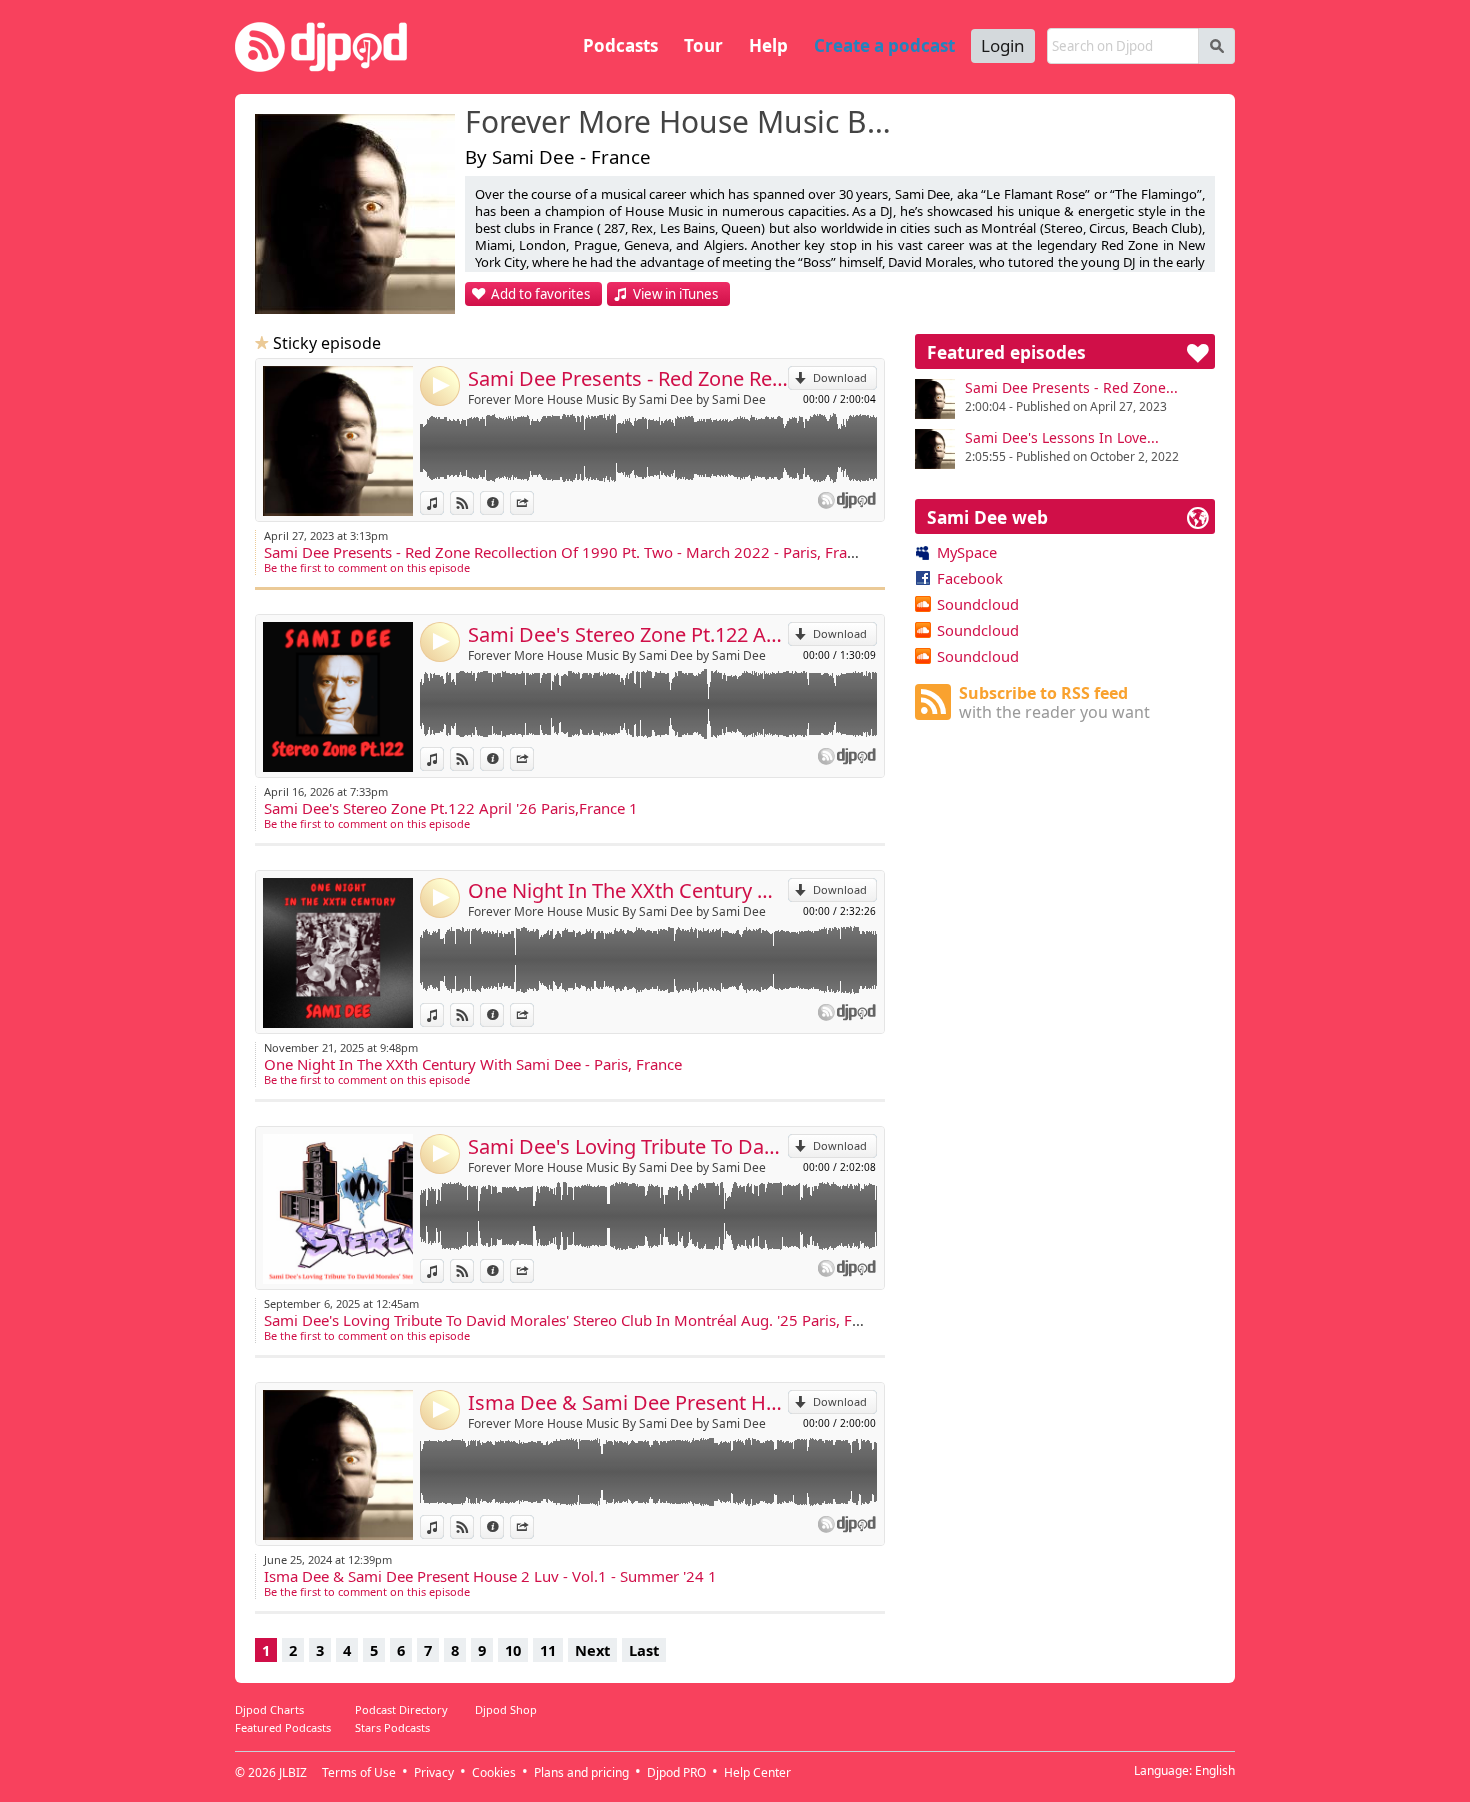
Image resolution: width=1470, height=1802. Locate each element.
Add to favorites (540, 294)
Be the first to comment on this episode (367, 567)
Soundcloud (978, 604)
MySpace (967, 552)
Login (1003, 45)
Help (768, 45)
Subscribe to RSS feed (1054, 702)
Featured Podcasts (283, 1727)
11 (548, 1650)
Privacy (434, 1772)
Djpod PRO (676, 1772)
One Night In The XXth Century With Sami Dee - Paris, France (628, 890)
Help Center (757, 1772)
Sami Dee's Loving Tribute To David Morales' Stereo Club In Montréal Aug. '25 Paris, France (628, 1146)
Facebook (970, 578)
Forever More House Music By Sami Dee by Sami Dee (617, 399)
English (1215, 1770)
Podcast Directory (401, 1709)
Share (533, 502)
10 (513, 1650)
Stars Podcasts (392, 1727)
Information (503, 502)
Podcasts (620, 45)
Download (840, 377)
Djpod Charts (269, 1709)
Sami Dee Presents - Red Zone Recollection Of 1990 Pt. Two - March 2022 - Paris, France (628, 378)
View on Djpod (473, 502)
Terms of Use (359, 1772)
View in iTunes (675, 294)
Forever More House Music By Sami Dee (680, 123)
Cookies (494, 1772)
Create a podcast (884, 45)
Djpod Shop (506, 1709)
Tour (703, 45)
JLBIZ (293, 1772)
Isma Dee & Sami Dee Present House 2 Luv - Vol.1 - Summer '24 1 (628, 1402)
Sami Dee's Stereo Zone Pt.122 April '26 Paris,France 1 (628, 634)
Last (644, 1650)
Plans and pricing (581, 1772)
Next (592, 1650)
